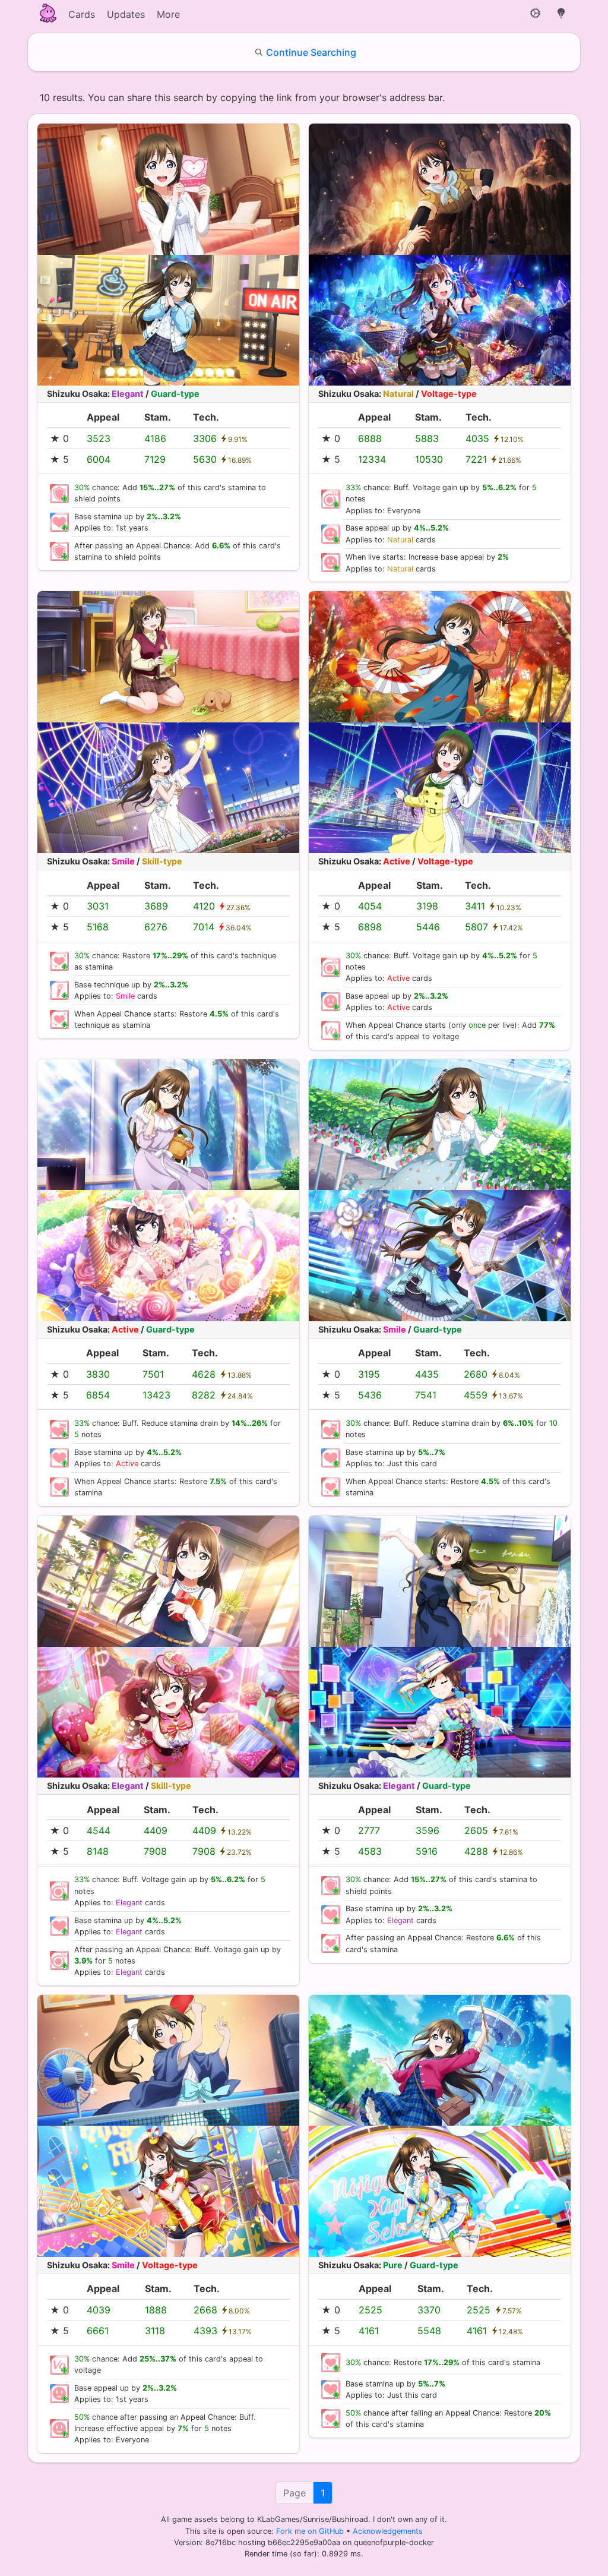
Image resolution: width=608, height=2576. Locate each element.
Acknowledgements (388, 2531)
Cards (82, 14)
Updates (126, 14)
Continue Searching (311, 52)
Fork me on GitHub (311, 2531)
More (168, 14)
